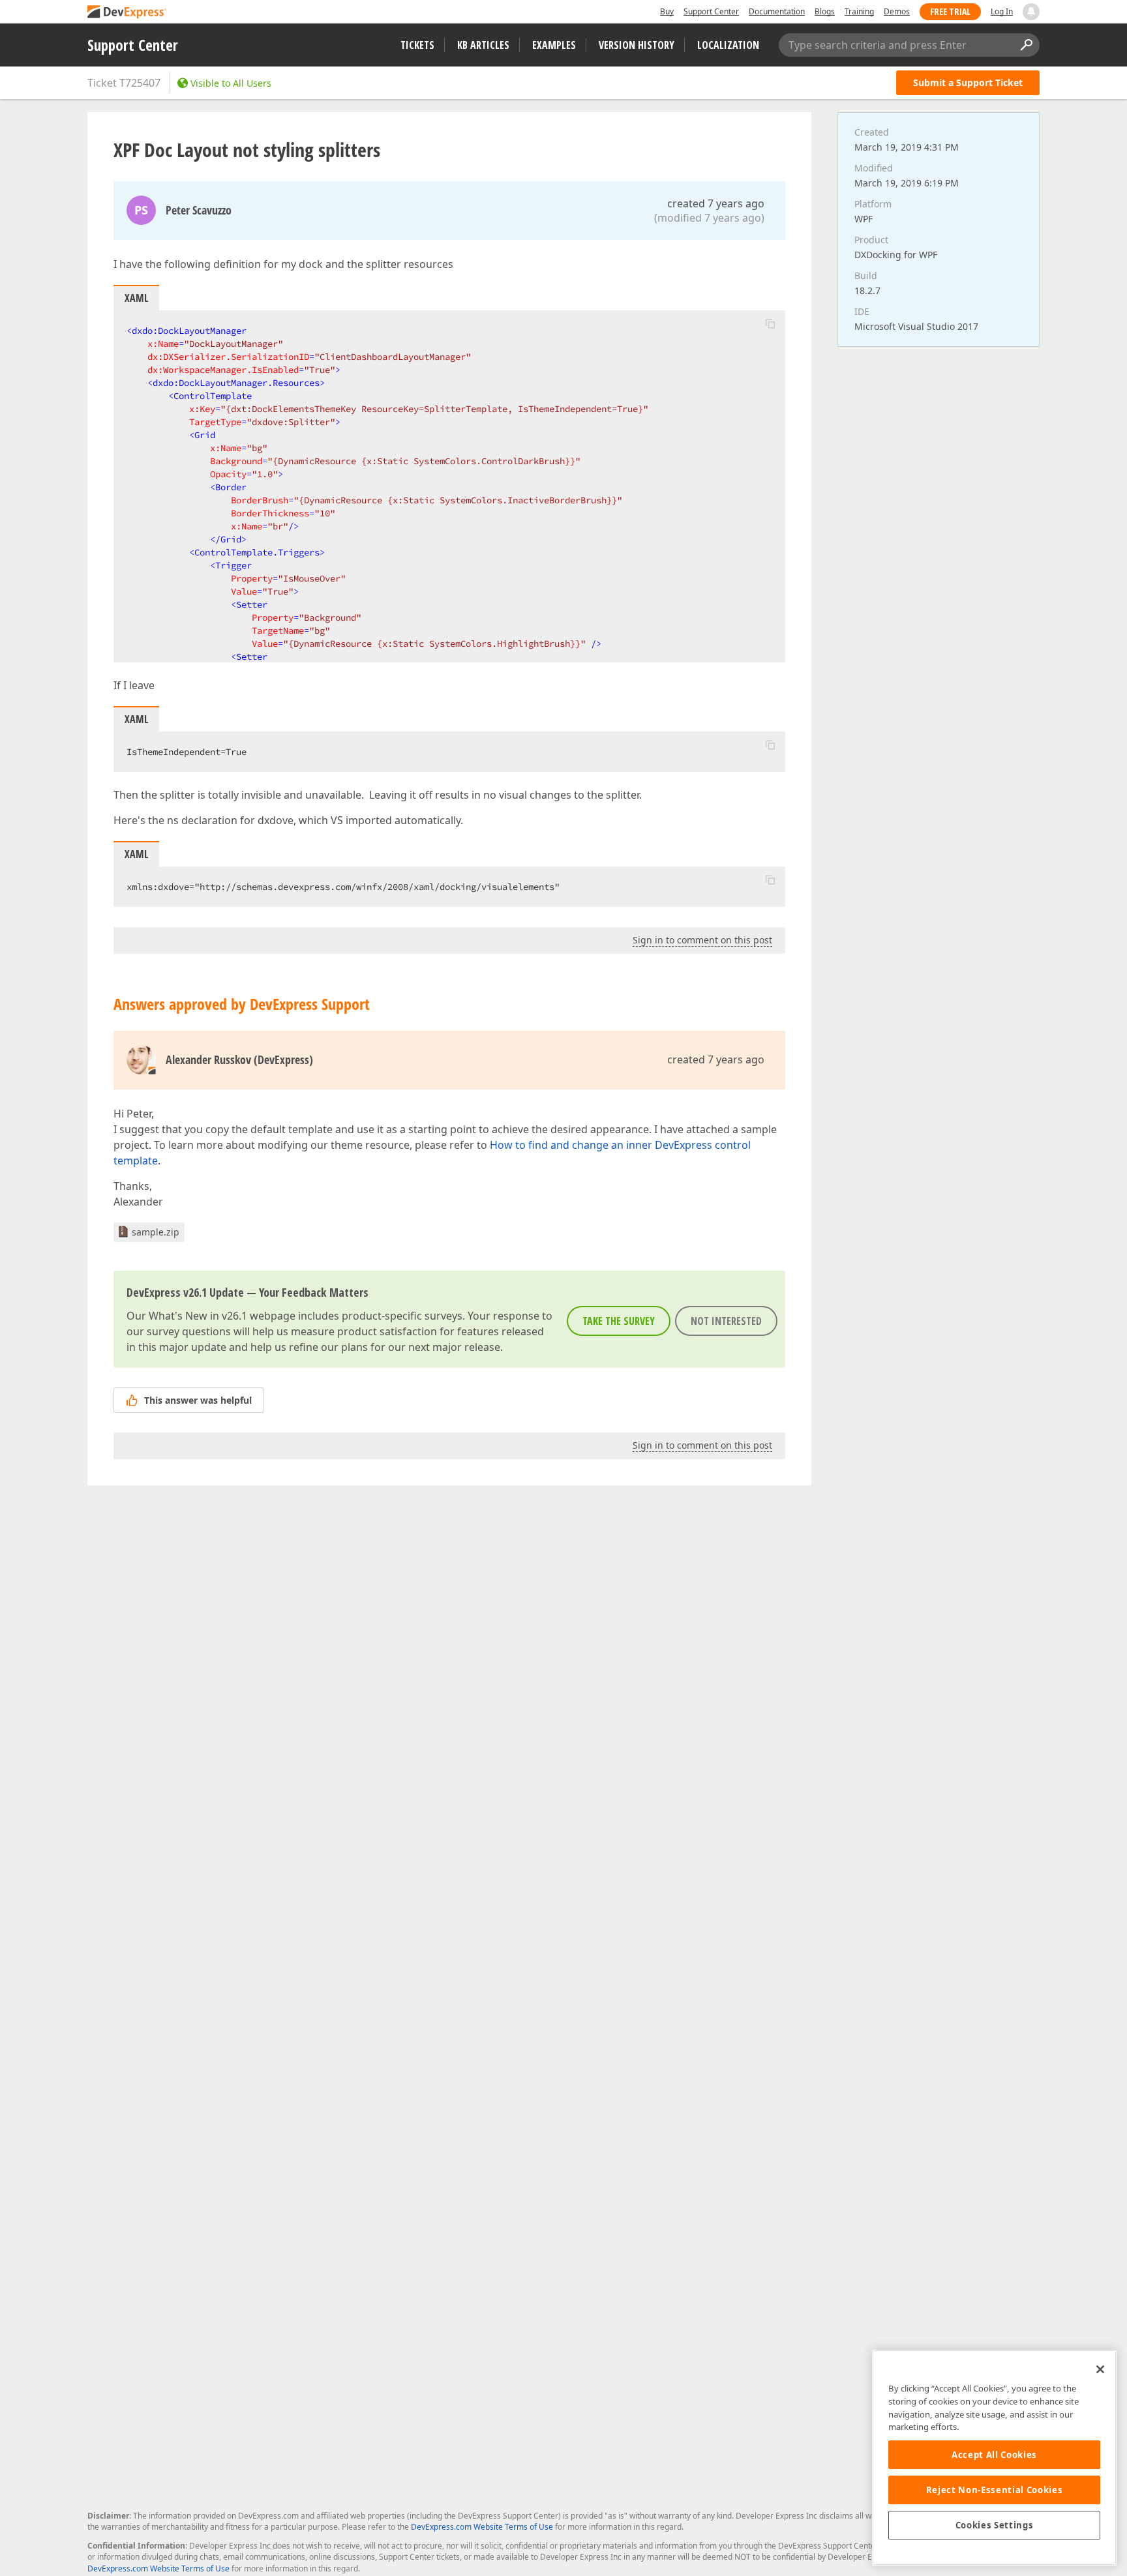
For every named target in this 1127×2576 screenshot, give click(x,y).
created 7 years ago (716, 203)
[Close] (1100, 2369)
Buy (667, 11)
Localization (728, 45)
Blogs (825, 11)
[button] (770, 323)
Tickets (417, 45)
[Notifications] (1031, 12)
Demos (897, 11)
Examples (554, 45)
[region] (994, 2458)
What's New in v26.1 (198, 1316)
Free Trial (950, 11)
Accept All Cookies (994, 2455)
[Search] (1026, 45)
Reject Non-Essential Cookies (994, 2490)
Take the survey (619, 1321)
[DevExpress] (127, 13)
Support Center (711, 11)
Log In (1002, 11)
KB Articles (483, 45)
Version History (637, 45)
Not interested (726, 1321)
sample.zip (156, 1232)
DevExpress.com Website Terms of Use (482, 2527)
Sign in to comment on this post (702, 940)
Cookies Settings (995, 2525)
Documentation (777, 11)
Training (859, 11)
